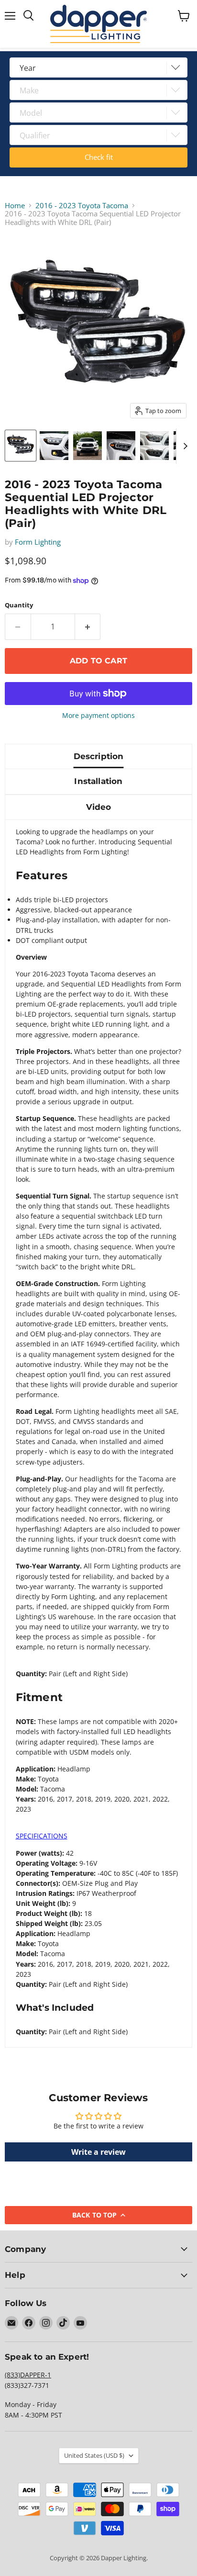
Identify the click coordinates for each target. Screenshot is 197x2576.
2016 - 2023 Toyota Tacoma (82, 206)
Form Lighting (38, 542)
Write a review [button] (98, 2152)
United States (94, 2455)
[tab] (99, 1836)
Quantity (19, 605)
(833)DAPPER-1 (28, 2375)
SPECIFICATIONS (42, 1836)
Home (15, 206)
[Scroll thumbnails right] (184, 446)
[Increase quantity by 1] (88, 627)
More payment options (98, 716)
